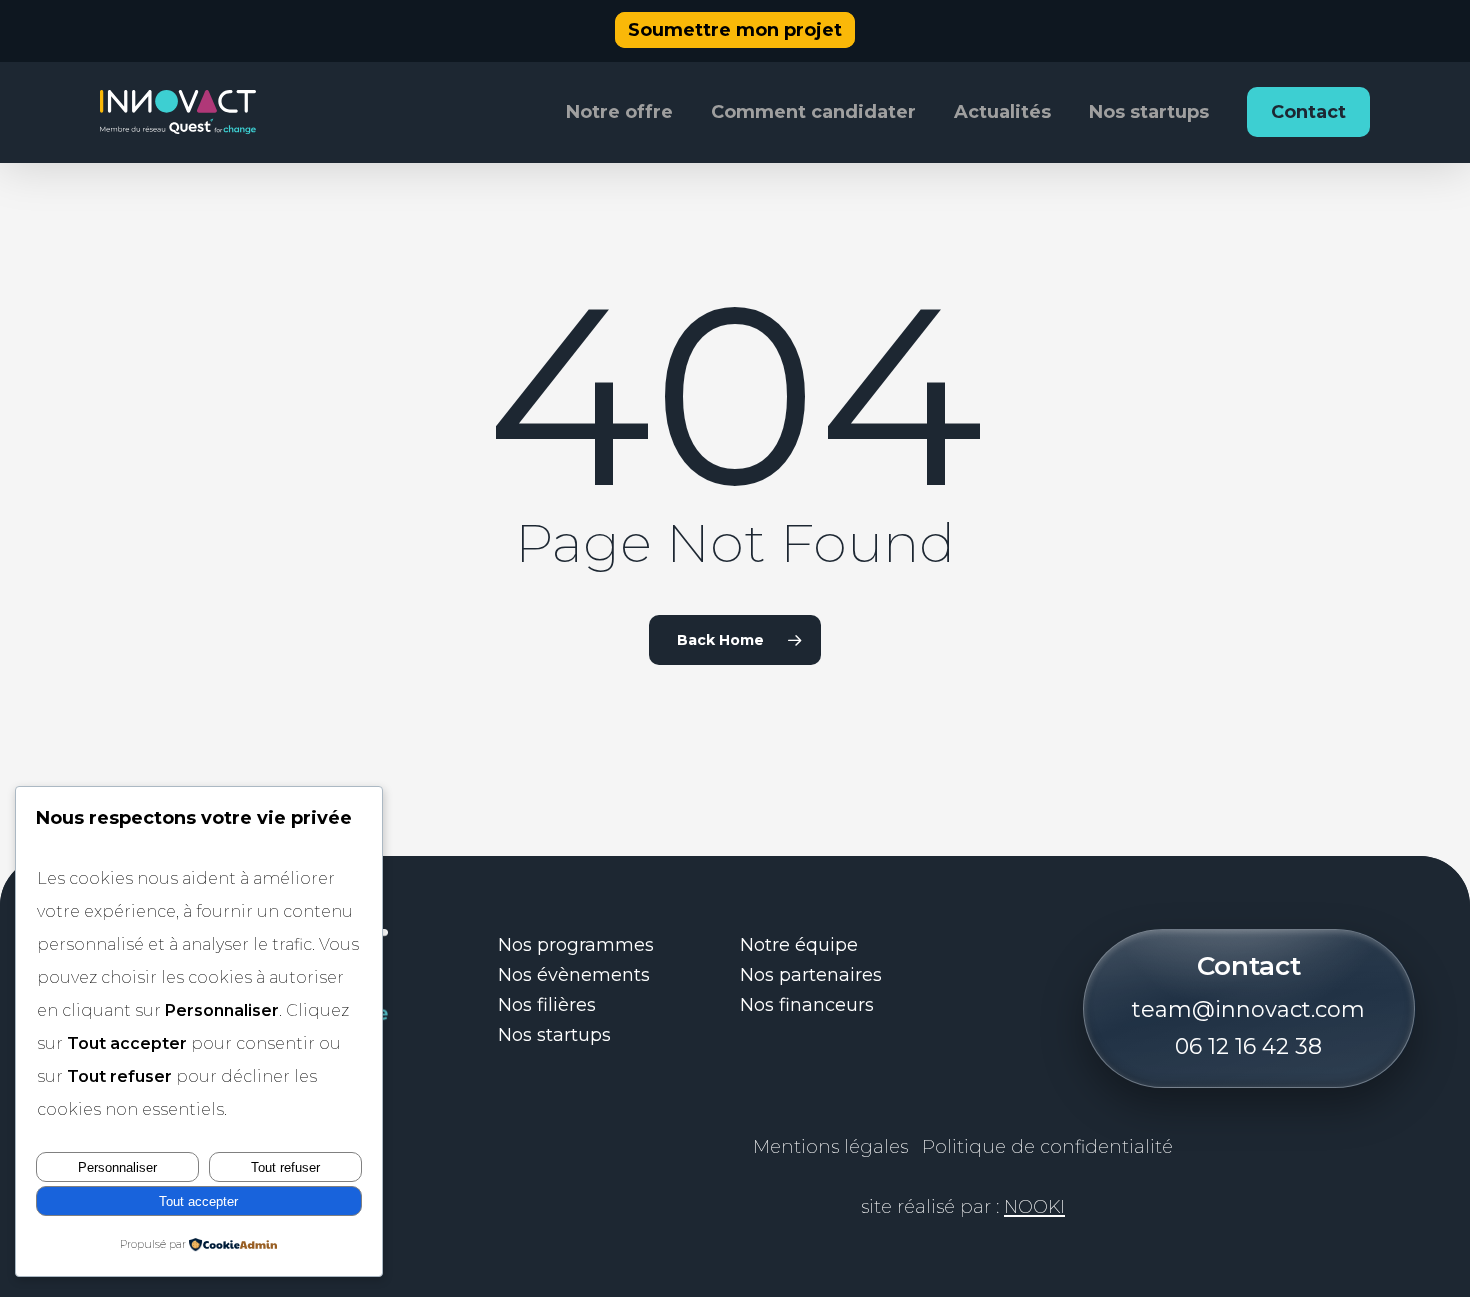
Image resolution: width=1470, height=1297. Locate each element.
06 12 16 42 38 (1248, 1046)
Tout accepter (198, 1201)
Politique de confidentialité (1047, 1147)
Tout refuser (285, 1167)
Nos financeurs (807, 1005)
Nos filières (547, 1005)
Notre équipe (799, 945)
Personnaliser (117, 1167)
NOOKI (1034, 1207)
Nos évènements (574, 975)
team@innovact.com (1248, 1009)
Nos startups (554, 1035)
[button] (735, 31)
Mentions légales (830, 1147)
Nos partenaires (811, 975)
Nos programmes (576, 945)
